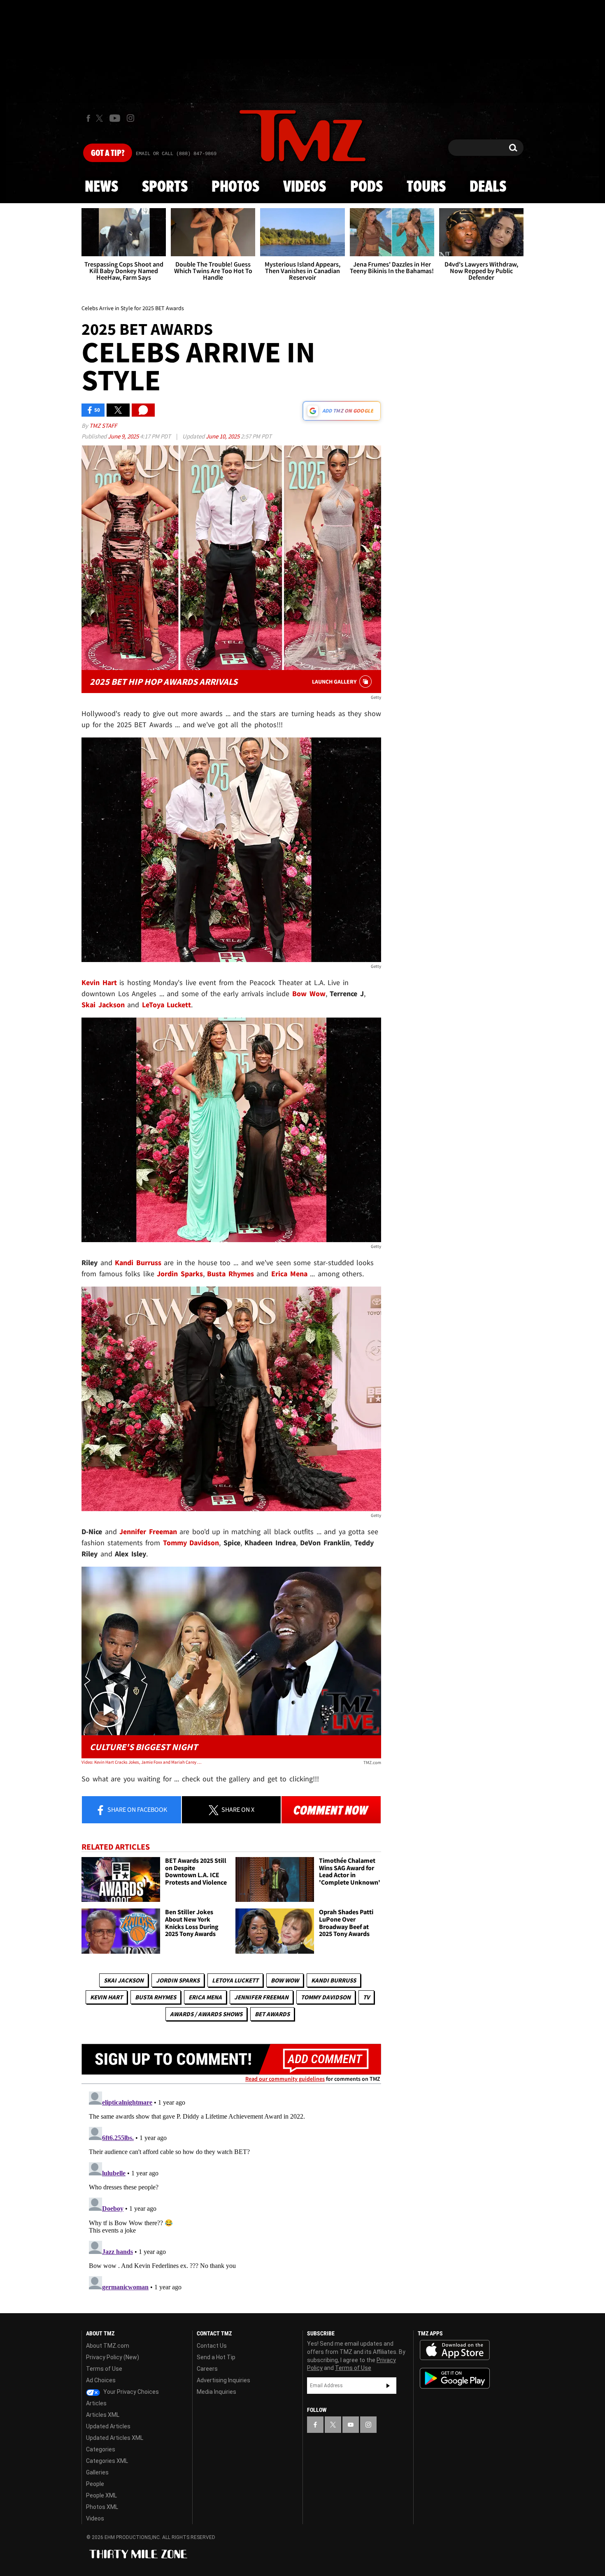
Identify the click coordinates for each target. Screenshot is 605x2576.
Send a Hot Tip (216, 2357)
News (101, 187)
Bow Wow (285, 1980)
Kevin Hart (106, 1997)
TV (366, 1997)
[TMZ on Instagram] (130, 118)
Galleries (97, 2472)
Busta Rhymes (156, 1997)
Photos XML (102, 2507)
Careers (207, 2369)
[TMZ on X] (101, 118)
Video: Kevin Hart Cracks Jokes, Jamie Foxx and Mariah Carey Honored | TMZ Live (141, 1762)
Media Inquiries (216, 2392)
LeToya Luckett (235, 1980)
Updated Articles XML (115, 2438)
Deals (488, 187)
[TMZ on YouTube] (351, 2425)
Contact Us (212, 2346)
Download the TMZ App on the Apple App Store (455, 2350)
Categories (101, 2449)
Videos (305, 187)
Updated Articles (108, 2426)
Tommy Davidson (326, 1997)
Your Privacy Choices (130, 2392)
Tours (426, 187)
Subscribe (388, 2386)
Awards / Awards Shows (206, 2014)
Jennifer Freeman (261, 1997)
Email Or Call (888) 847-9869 (176, 154)
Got (108, 153)
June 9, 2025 (124, 436)
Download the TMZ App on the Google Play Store (455, 2378)
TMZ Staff (103, 425)
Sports (165, 187)
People (95, 2484)
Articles (96, 2403)
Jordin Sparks (178, 1980)
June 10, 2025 (223, 436)
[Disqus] (231, 2191)
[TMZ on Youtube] (115, 118)
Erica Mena (205, 1997)
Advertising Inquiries (223, 2380)
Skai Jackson (124, 1980)
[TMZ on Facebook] (88, 118)
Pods (366, 187)
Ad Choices (101, 2380)
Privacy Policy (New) (113, 2357)
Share (137, 1809)
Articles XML (103, 2415)
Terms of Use (104, 2369)
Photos (235, 187)
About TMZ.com (108, 2346)
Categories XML (107, 2461)
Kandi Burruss (334, 1980)
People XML (101, 2495)
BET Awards (272, 2014)
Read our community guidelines (285, 2079)
